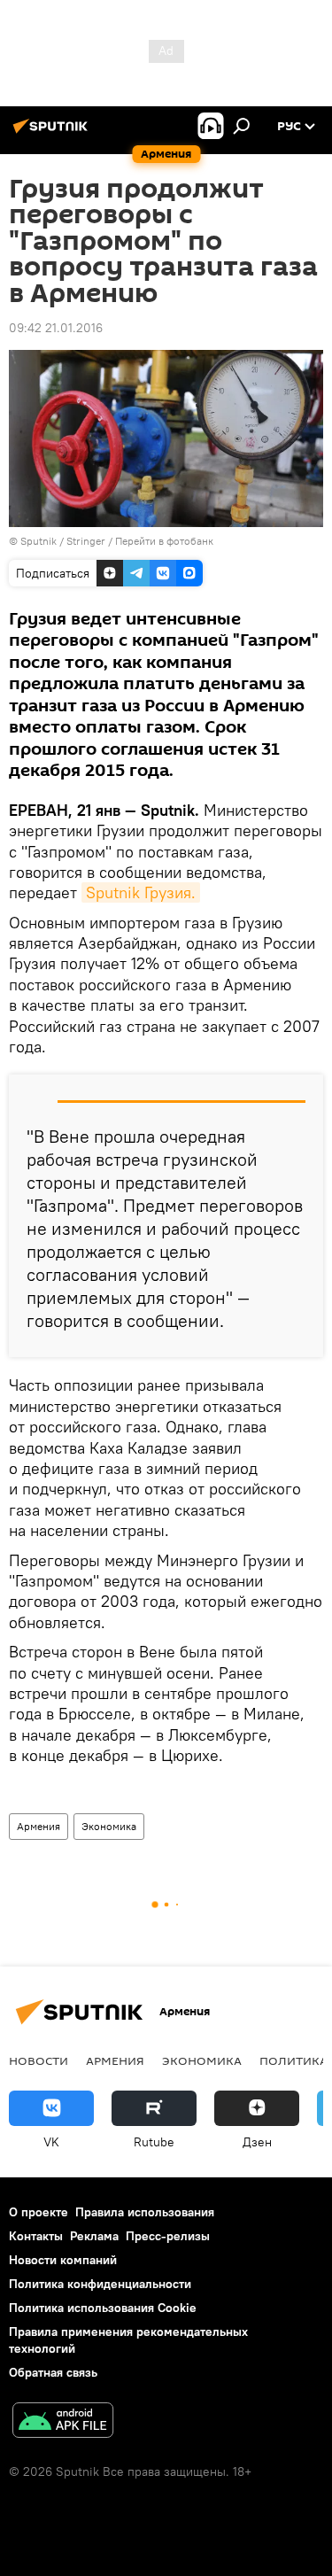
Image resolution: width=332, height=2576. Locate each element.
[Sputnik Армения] (53, 133)
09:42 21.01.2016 (56, 328)
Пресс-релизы (168, 2236)
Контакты (36, 2236)
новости (39, 2060)
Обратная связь (53, 2372)
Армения (39, 1826)
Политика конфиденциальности (100, 2284)
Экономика (109, 1826)
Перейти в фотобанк (164, 541)
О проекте (39, 2212)
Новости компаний (63, 2260)
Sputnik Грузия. (141, 892)
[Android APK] (63, 2422)
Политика (293, 2060)
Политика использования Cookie (103, 2308)
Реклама (94, 2236)
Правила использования (145, 2212)
